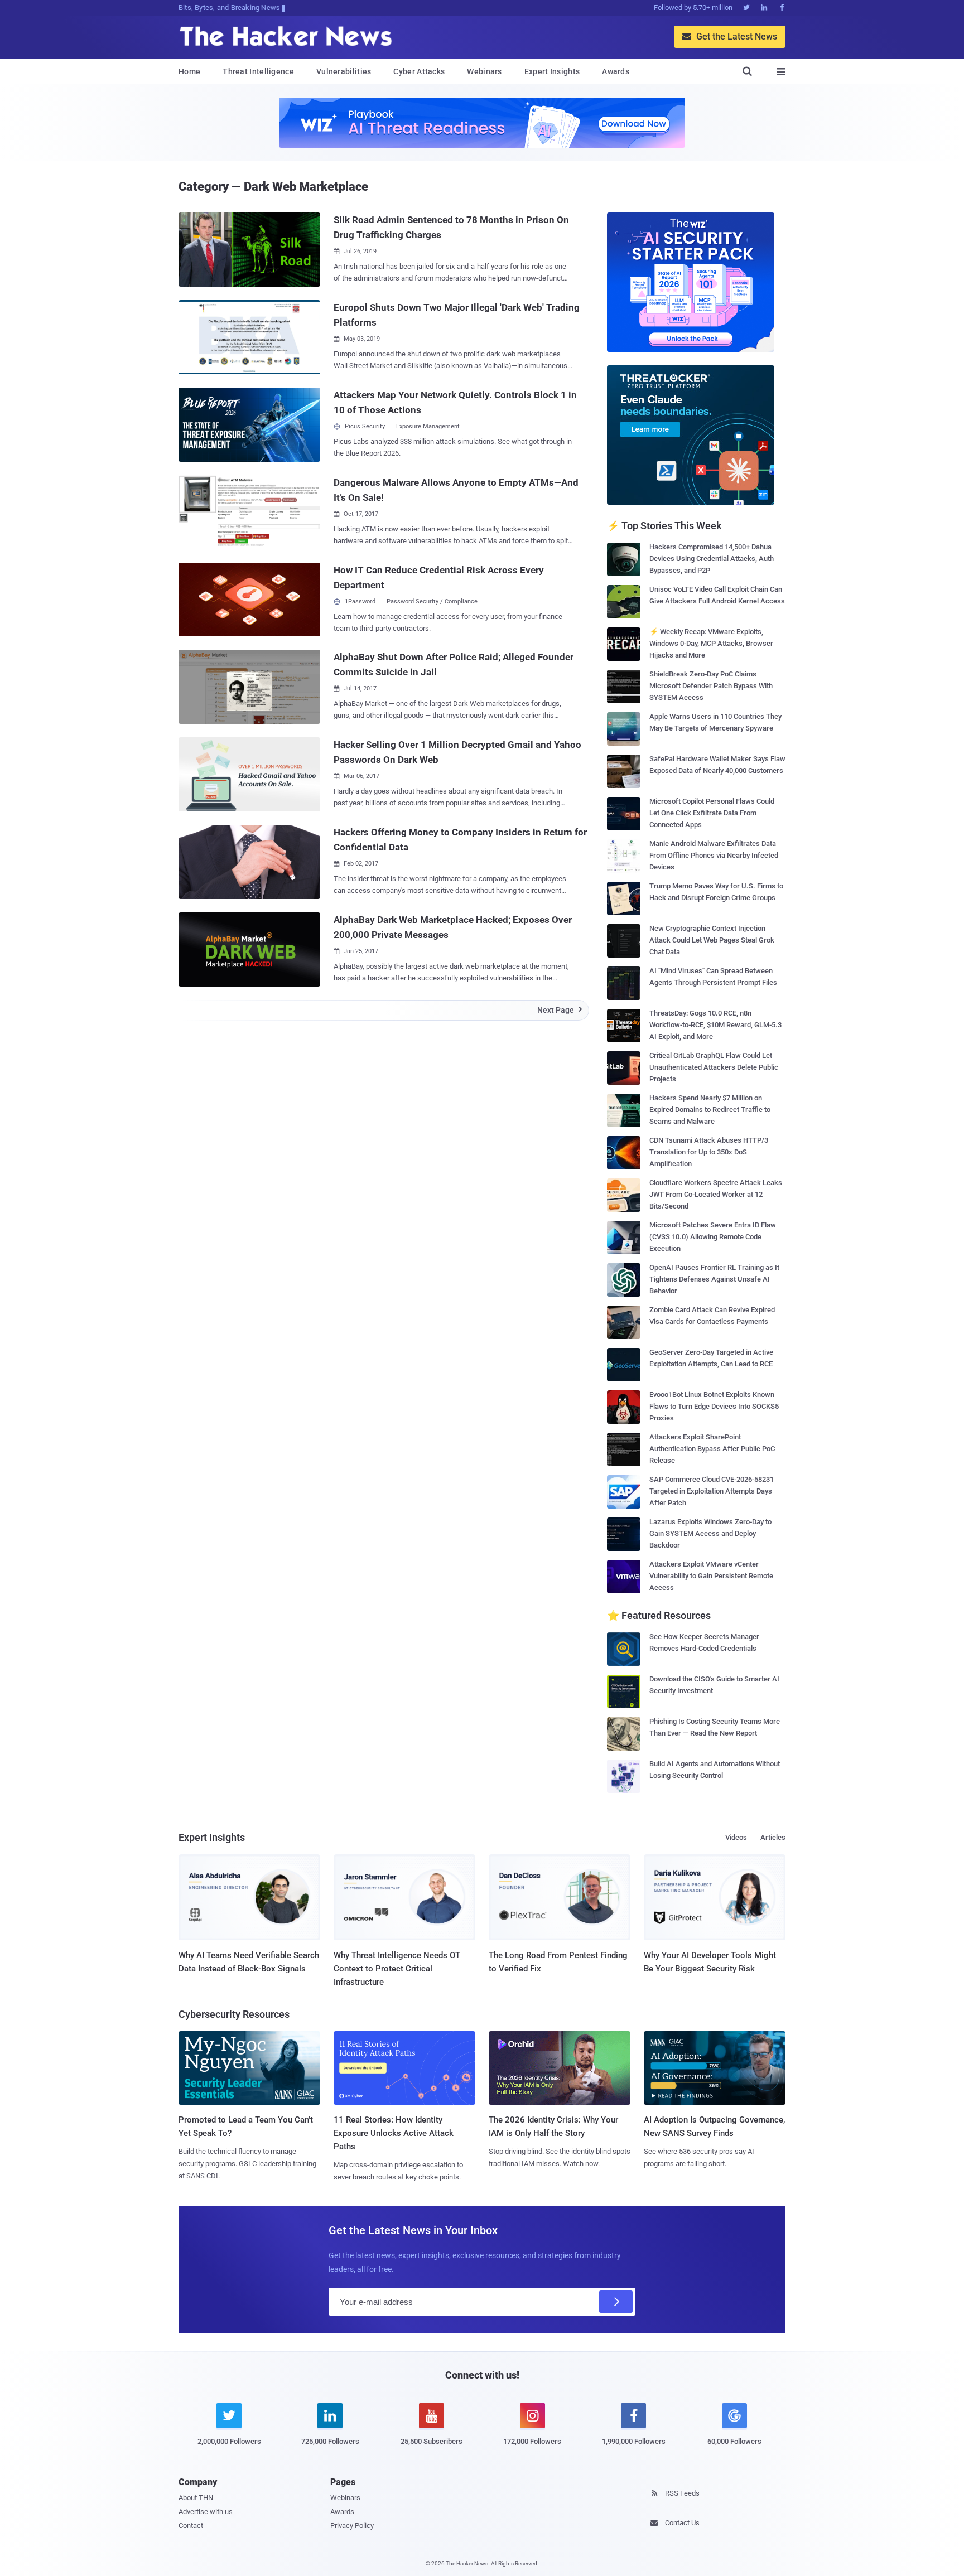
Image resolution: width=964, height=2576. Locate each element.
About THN (196, 2498)
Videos (736, 1837)
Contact (191, 2526)
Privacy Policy (352, 2526)
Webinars (484, 71)
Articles (773, 1837)
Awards (616, 71)
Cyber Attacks (419, 71)
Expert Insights (552, 71)
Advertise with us (206, 2512)
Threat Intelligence (258, 71)
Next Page (560, 1010)
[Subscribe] (616, 2302)
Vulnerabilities (344, 71)
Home (189, 71)
